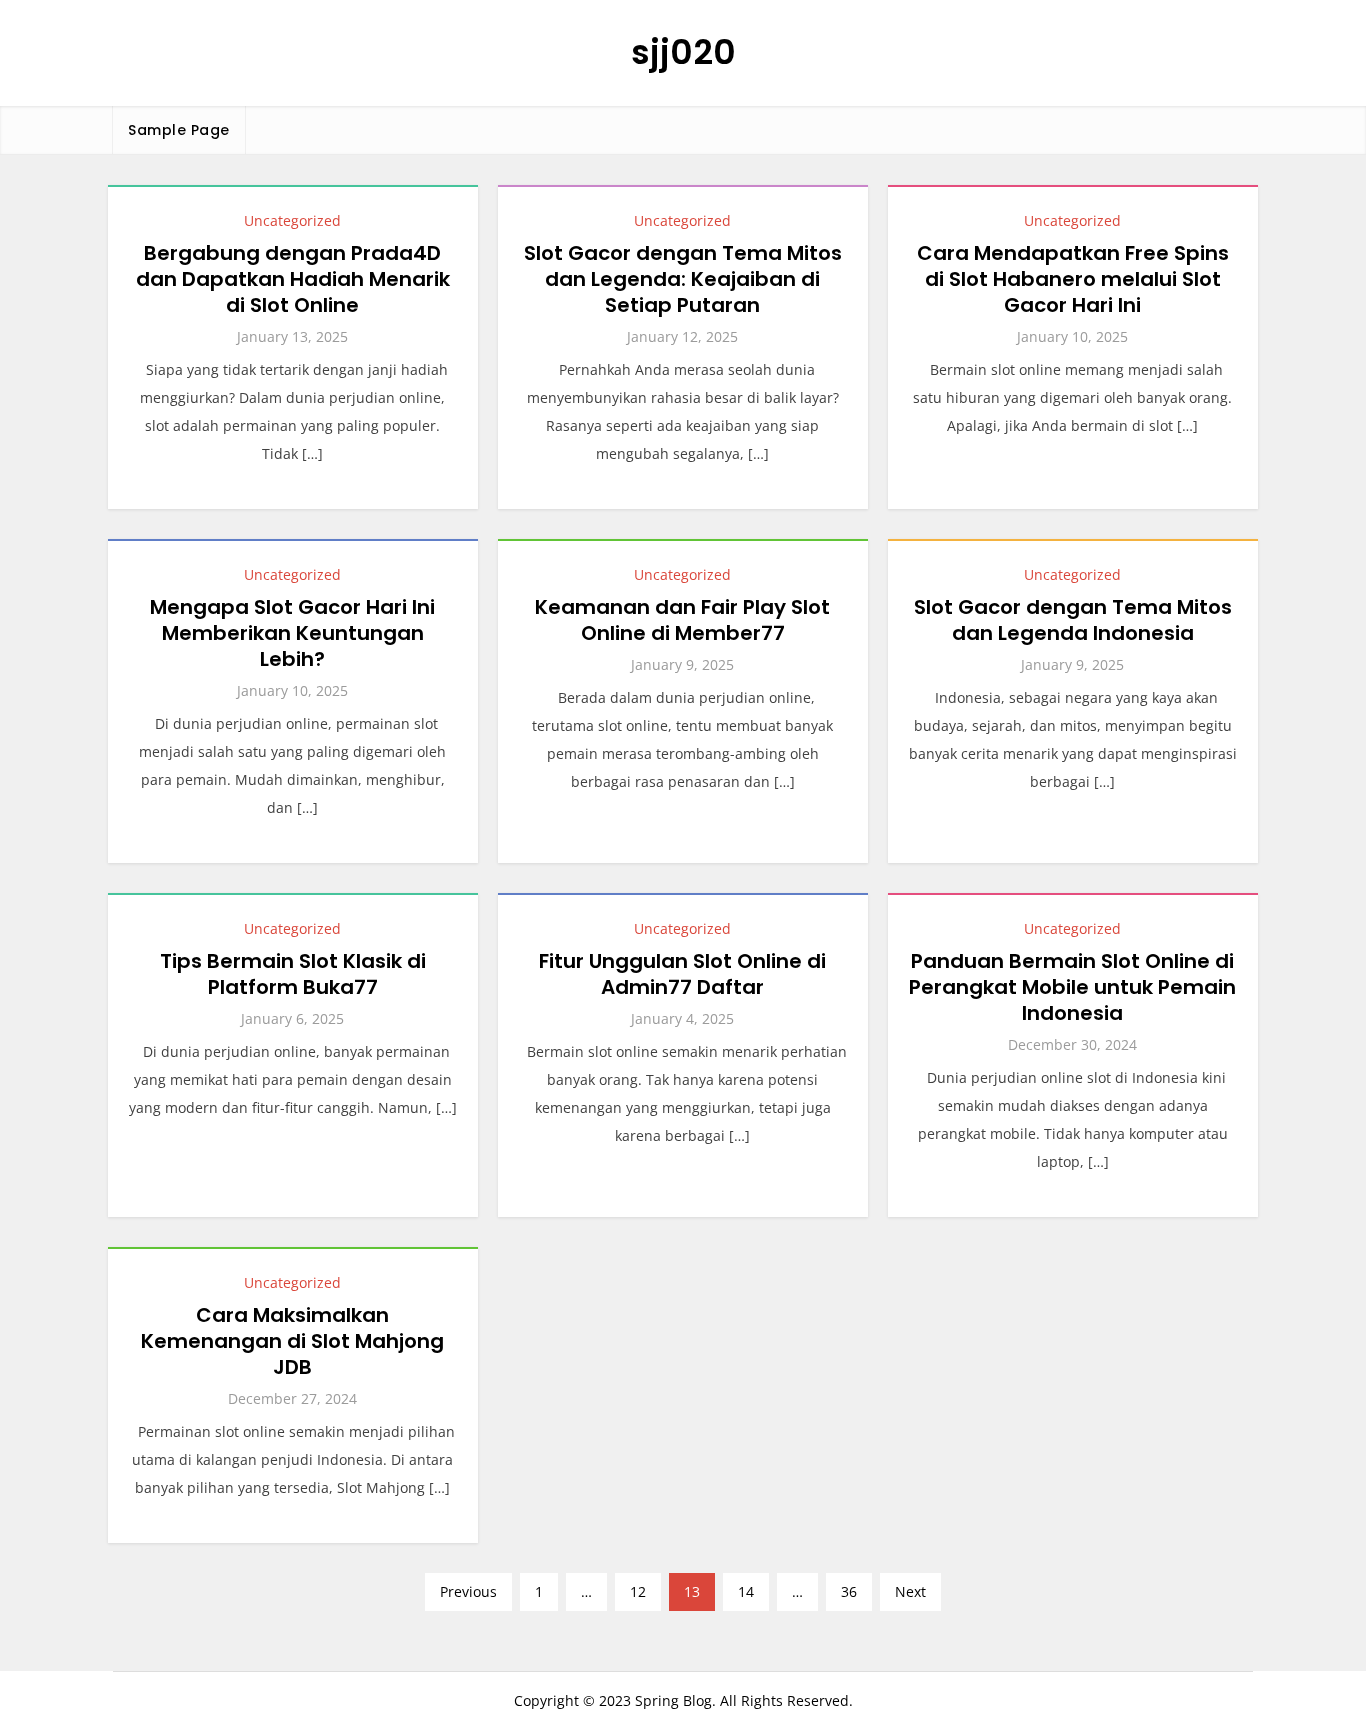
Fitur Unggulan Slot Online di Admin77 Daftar (682, 974)
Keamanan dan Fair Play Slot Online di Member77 (682, 620)
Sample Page (179, 130)
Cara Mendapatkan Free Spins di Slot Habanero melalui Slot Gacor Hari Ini (1073, 279)
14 (746, 1591)
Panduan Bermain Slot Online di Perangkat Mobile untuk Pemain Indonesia (1072, 987)
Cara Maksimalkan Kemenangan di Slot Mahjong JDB (292, 1341)
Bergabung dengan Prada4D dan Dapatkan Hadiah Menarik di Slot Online (293, 279)
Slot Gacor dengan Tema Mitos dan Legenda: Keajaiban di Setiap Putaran (683, 279)
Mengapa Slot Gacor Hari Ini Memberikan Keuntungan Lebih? (292, 633)
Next (910, 1591)
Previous (468, 1591)
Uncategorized (292, 220)
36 (849, 1591)
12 (638, 1591)
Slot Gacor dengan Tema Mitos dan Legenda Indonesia (1073, 620)
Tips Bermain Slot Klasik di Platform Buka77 (293, 974)
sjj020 (683, 52)
